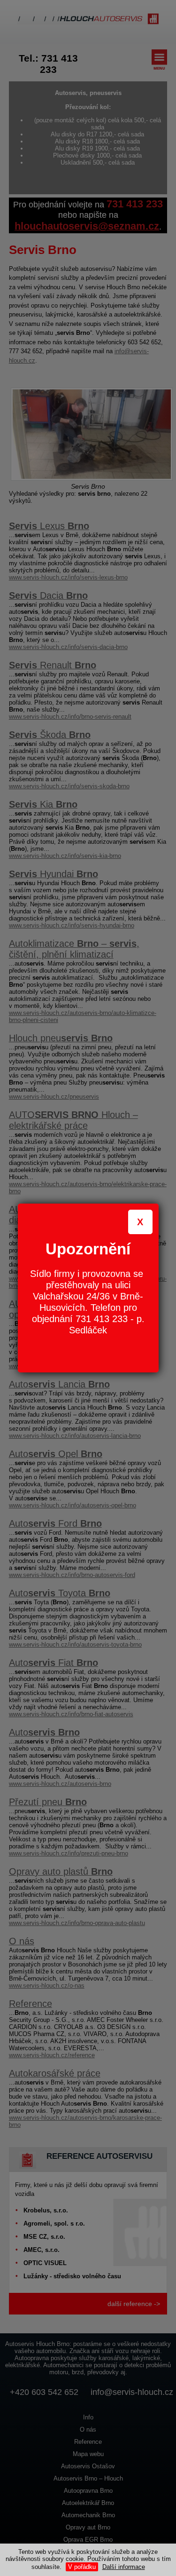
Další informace (124, 2567)
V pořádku (82, 2567)
